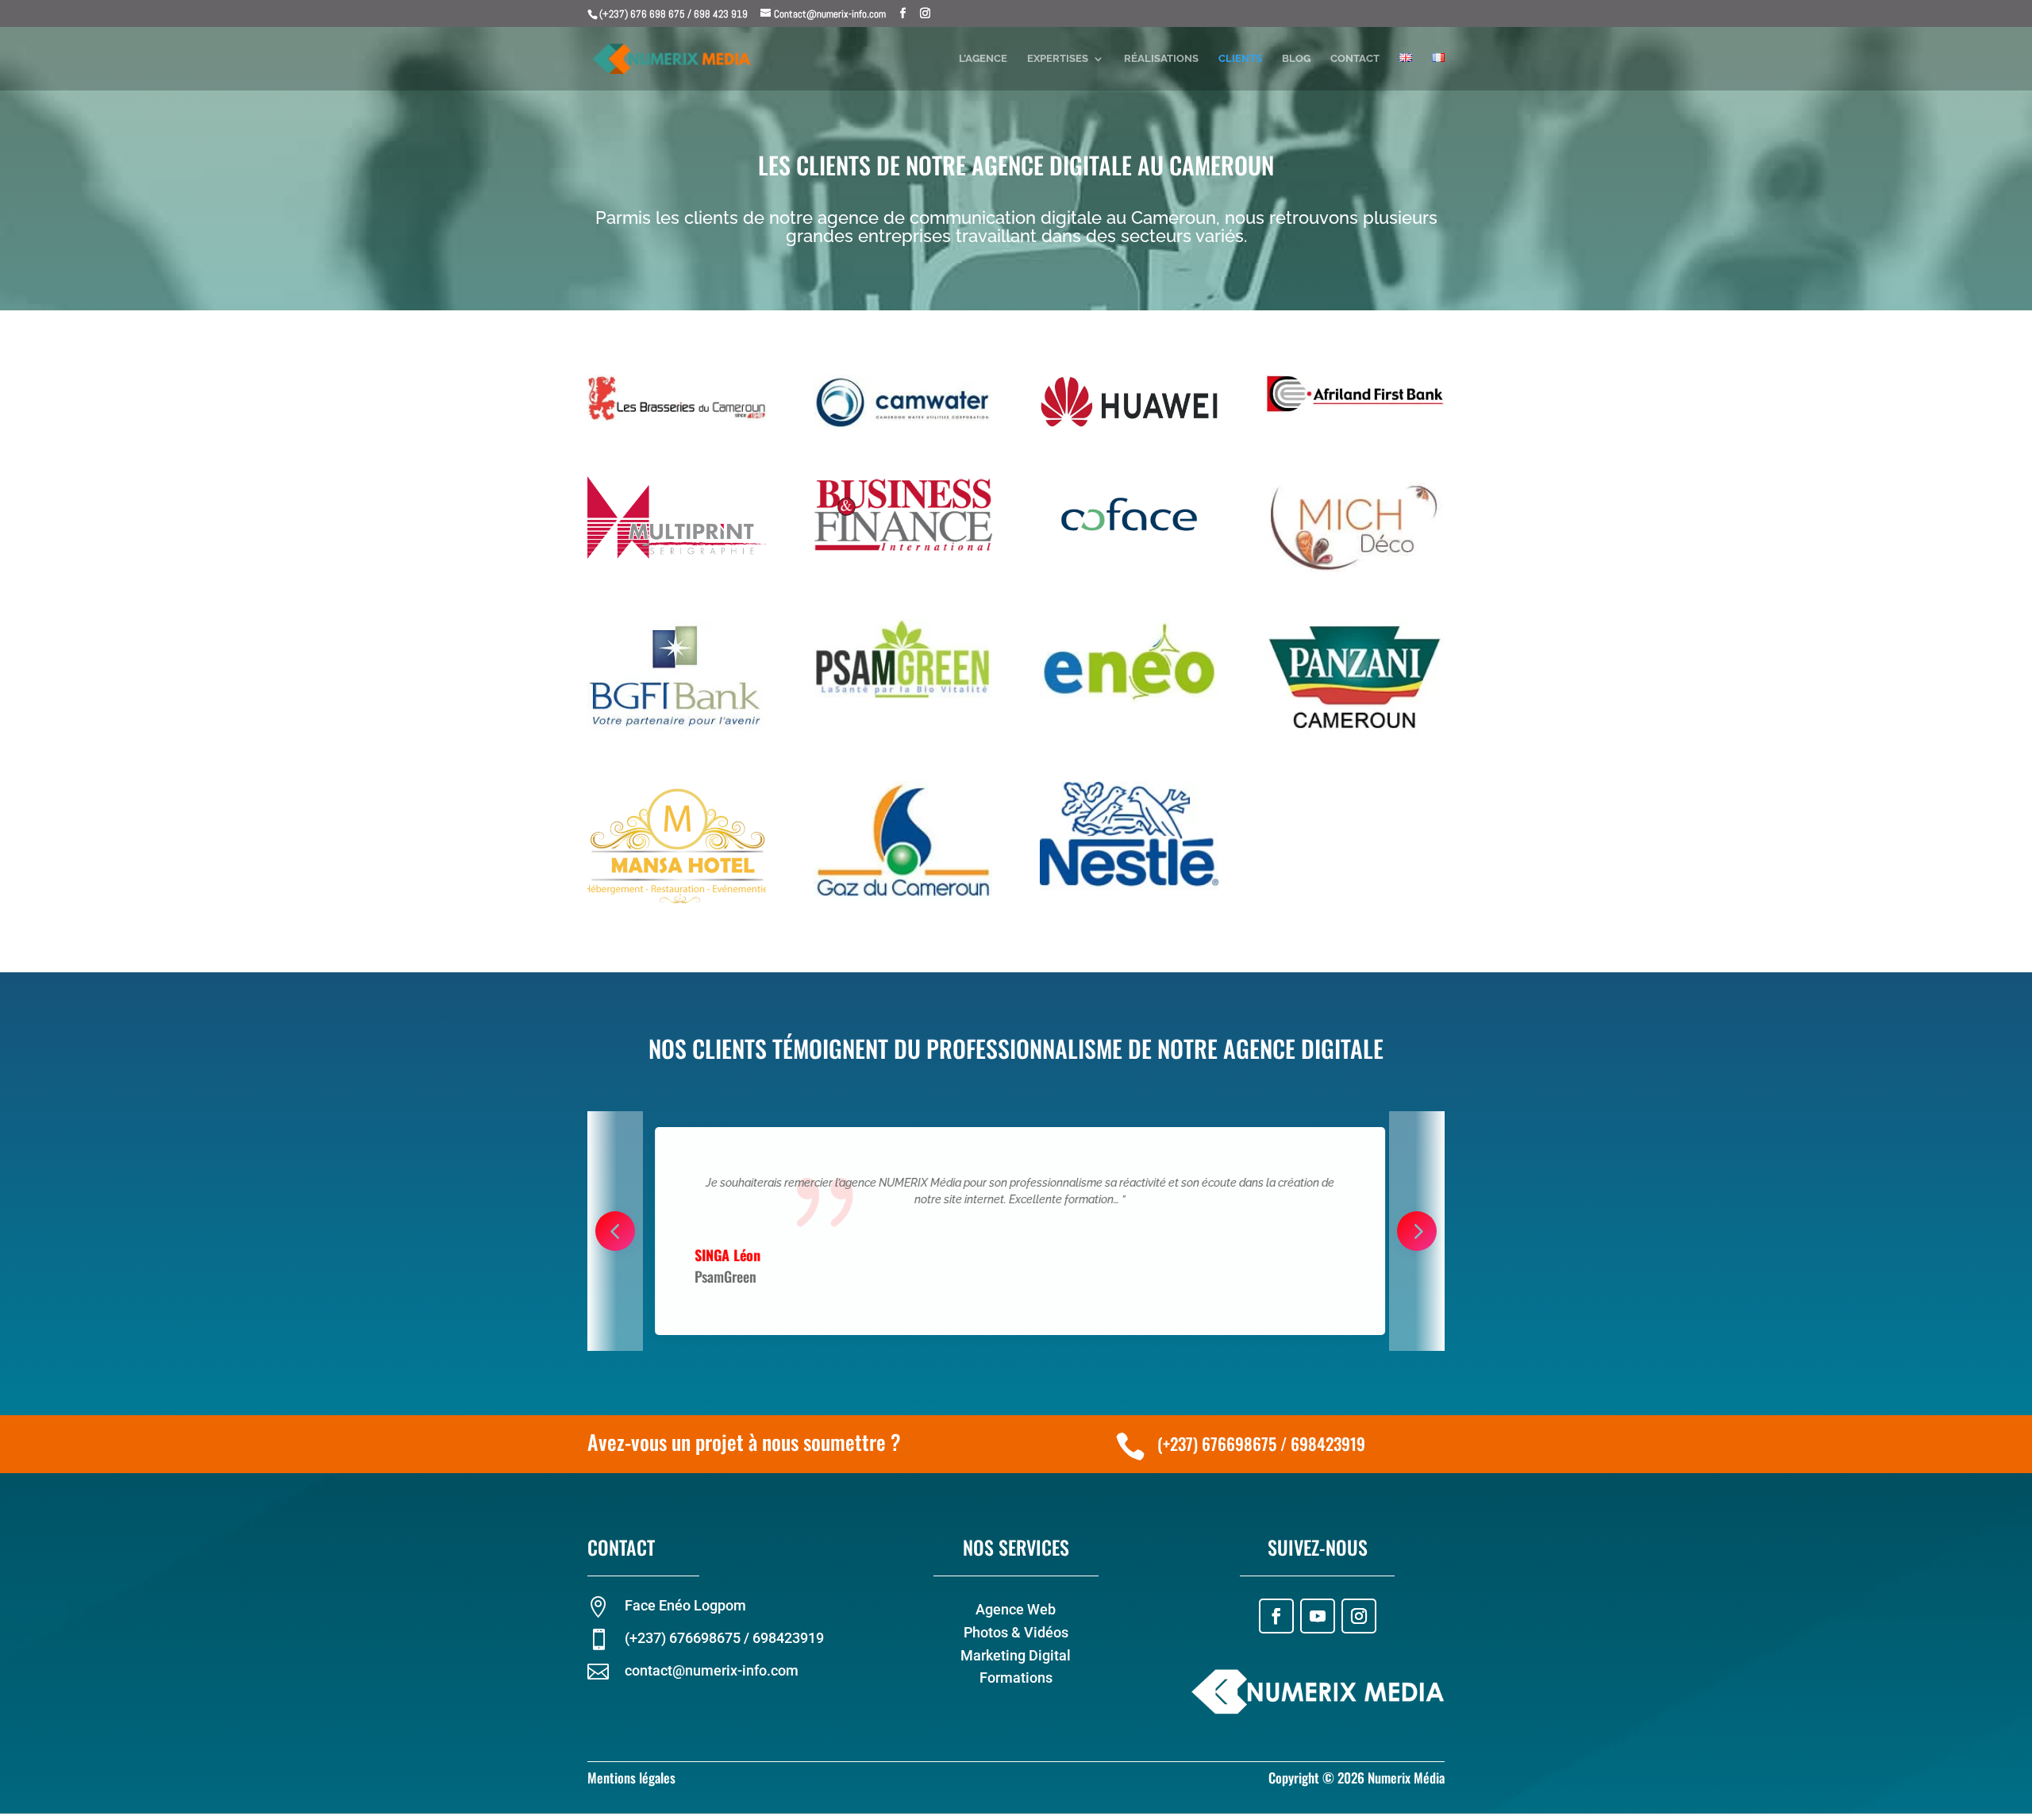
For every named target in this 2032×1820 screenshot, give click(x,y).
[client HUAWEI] (1129, 424)
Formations (1016, 1678)
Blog (1296, 59)
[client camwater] (903, 425)
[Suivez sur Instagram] (1359, 1616)
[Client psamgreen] (903, 696)
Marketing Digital (1016, 1655)
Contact (1355, 59)
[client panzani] (1355, 730)
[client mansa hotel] (677, 904)
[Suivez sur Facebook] (1276, 1616)
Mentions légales (631, 1778)
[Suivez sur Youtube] (1318, 1616)
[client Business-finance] (903, 549)
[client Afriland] (1355, 410)
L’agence (983, 59)
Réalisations (1161, 59)
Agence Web (1016, 1609)
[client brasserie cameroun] (677, 417)
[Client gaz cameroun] (903, 896)
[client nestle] (1129, 887)
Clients (1240, 59)
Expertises (1058, 59)
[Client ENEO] (1129, 699)
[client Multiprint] (677, 555)
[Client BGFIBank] (677, 729)
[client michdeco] (1355, 568)
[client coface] (1129, 548)
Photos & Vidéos (1016, 1632)
